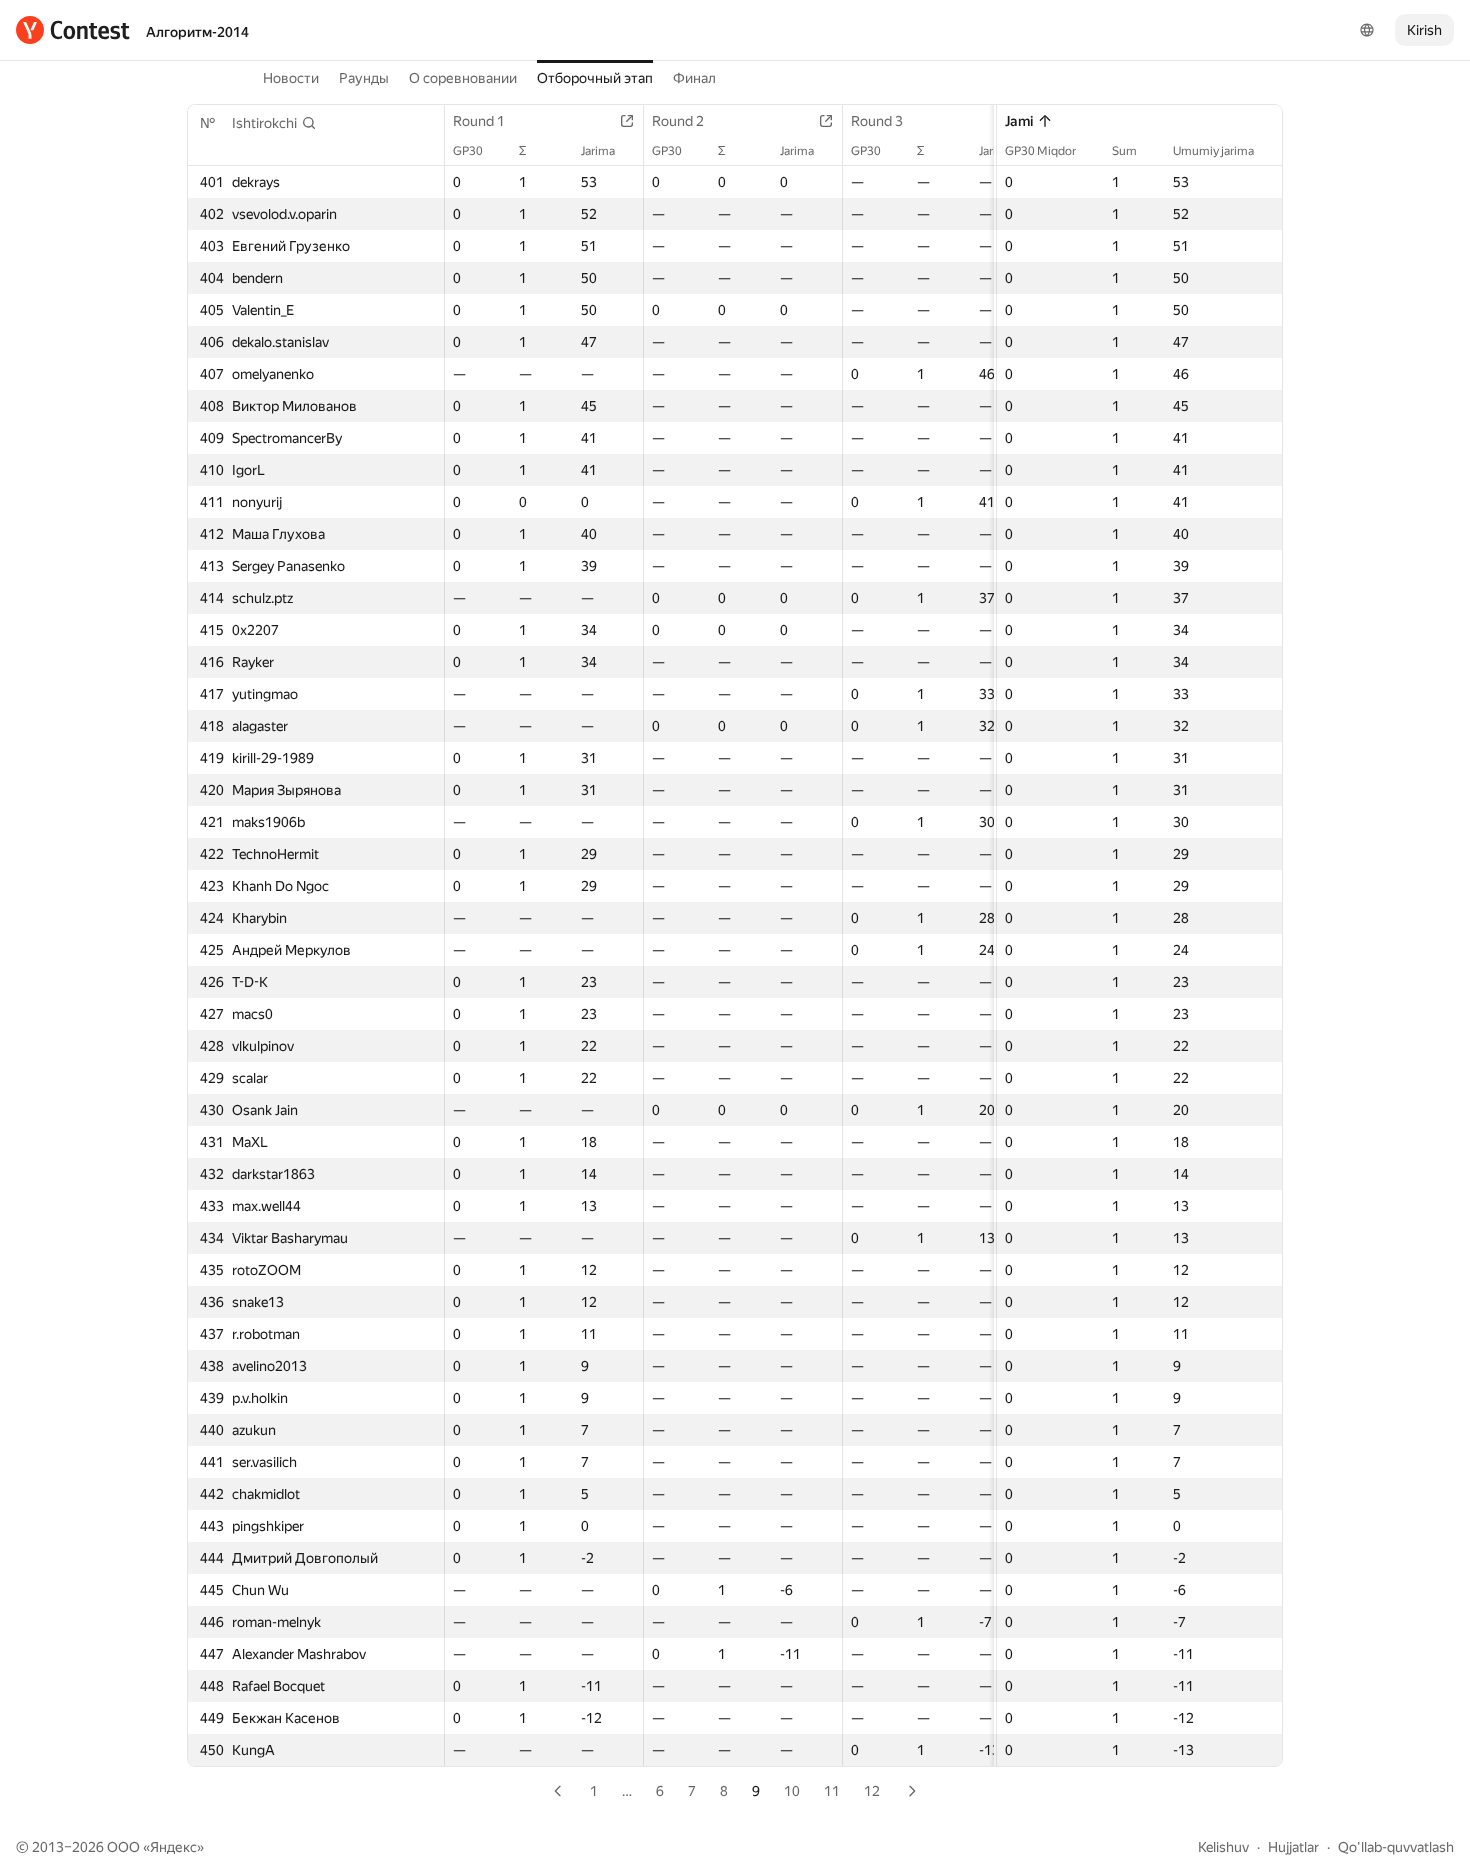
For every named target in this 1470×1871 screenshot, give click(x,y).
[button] (274, 123)
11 (832, 1791)
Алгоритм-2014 (197, 32)
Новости (291, 78)
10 (792, 1791)
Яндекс (173, 1847)
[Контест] (73, 30)
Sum (1124, 151)
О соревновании (463, 78)
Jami (1019, 121)
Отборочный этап (595, 78)
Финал (694, 78)
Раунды (364, 78)
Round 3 (877, 121)
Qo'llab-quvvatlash (1396, 1847)
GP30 (468, 151)
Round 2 (678, 121)
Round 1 (479, 121)
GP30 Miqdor (1040, 151)
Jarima (598, 151)
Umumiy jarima (1213, 151)
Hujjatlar (1293, 1847)
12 (872, 1791)
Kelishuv (1223, 1847)
